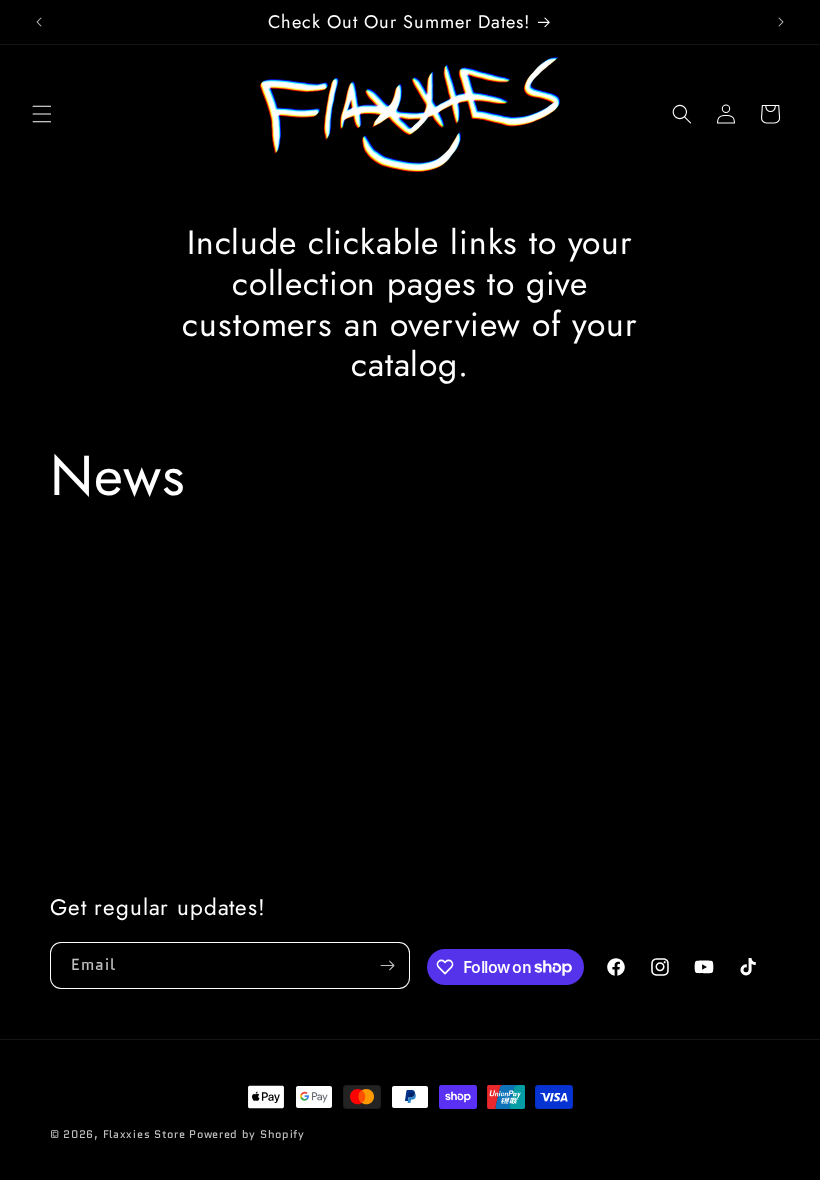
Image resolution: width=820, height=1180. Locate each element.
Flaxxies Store (144, 1134)
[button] (42, 114)
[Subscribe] (387, 965)
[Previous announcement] (39, 22)
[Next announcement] (781, 22)
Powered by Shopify (247, 1134)
